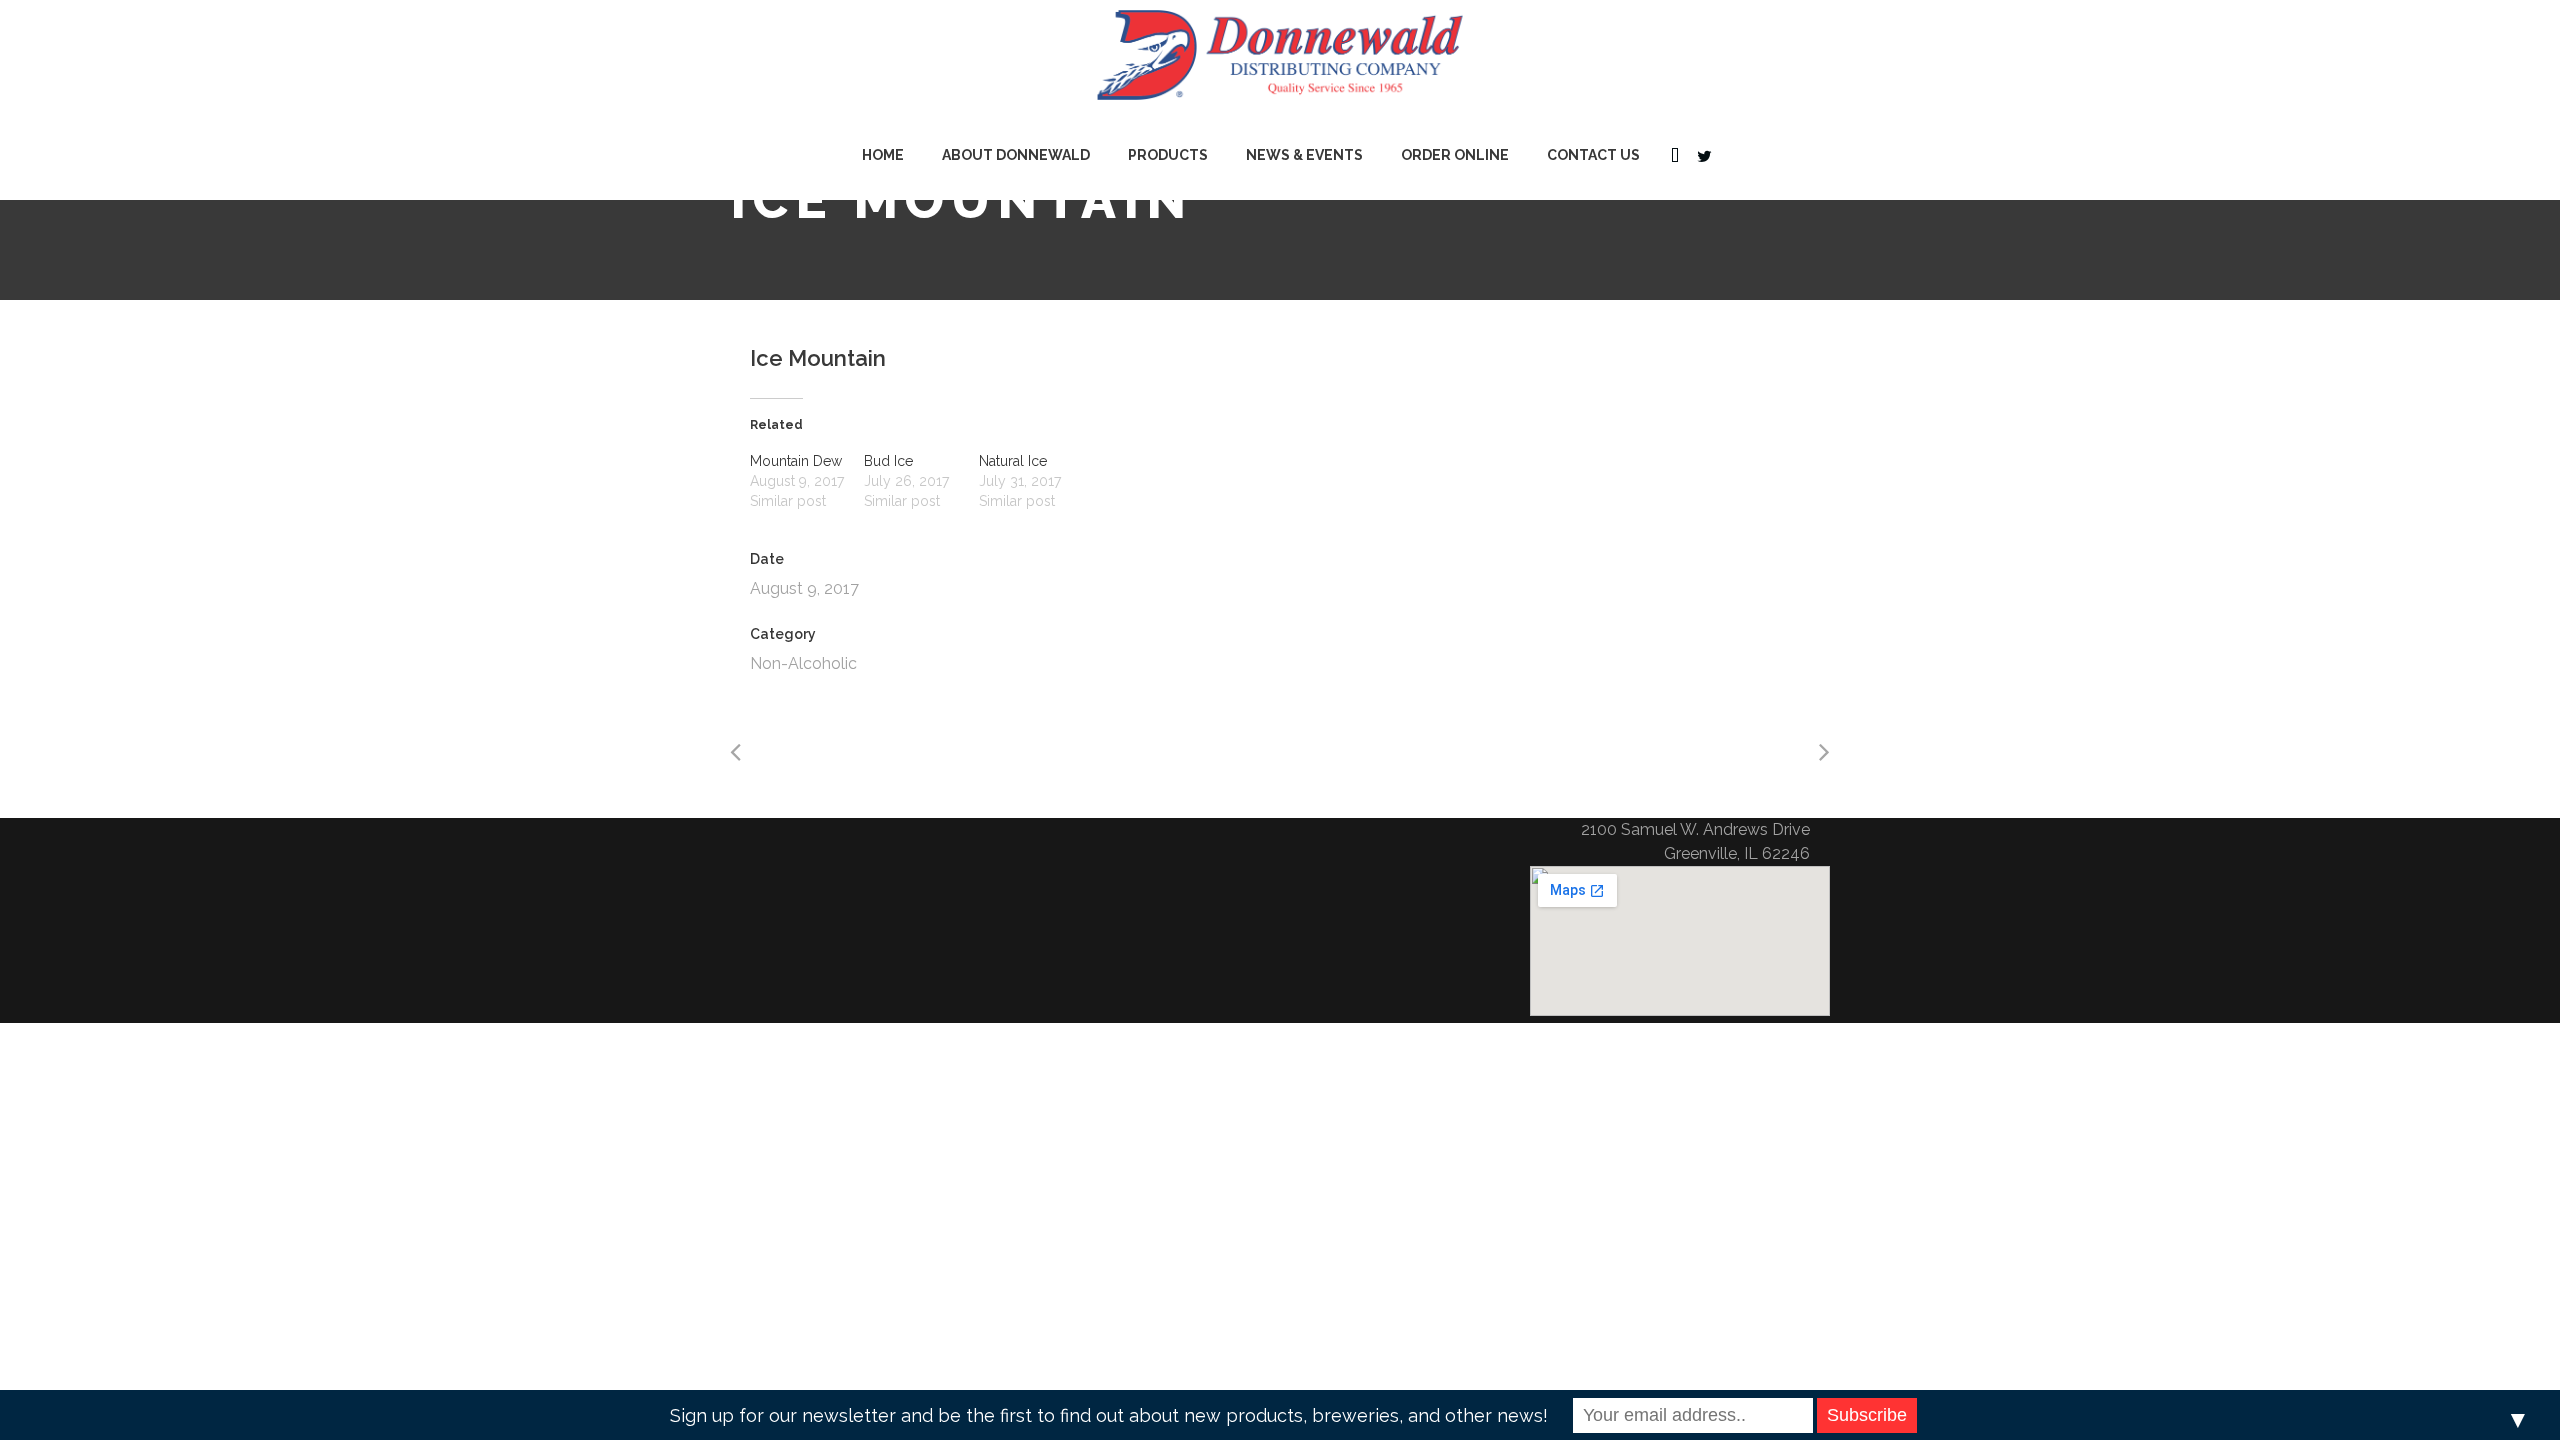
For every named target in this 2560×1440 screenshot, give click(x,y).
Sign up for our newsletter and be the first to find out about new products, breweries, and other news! (1109, 1415)
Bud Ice (888, 461)
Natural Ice (1013, 461)
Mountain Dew (796, 461)
